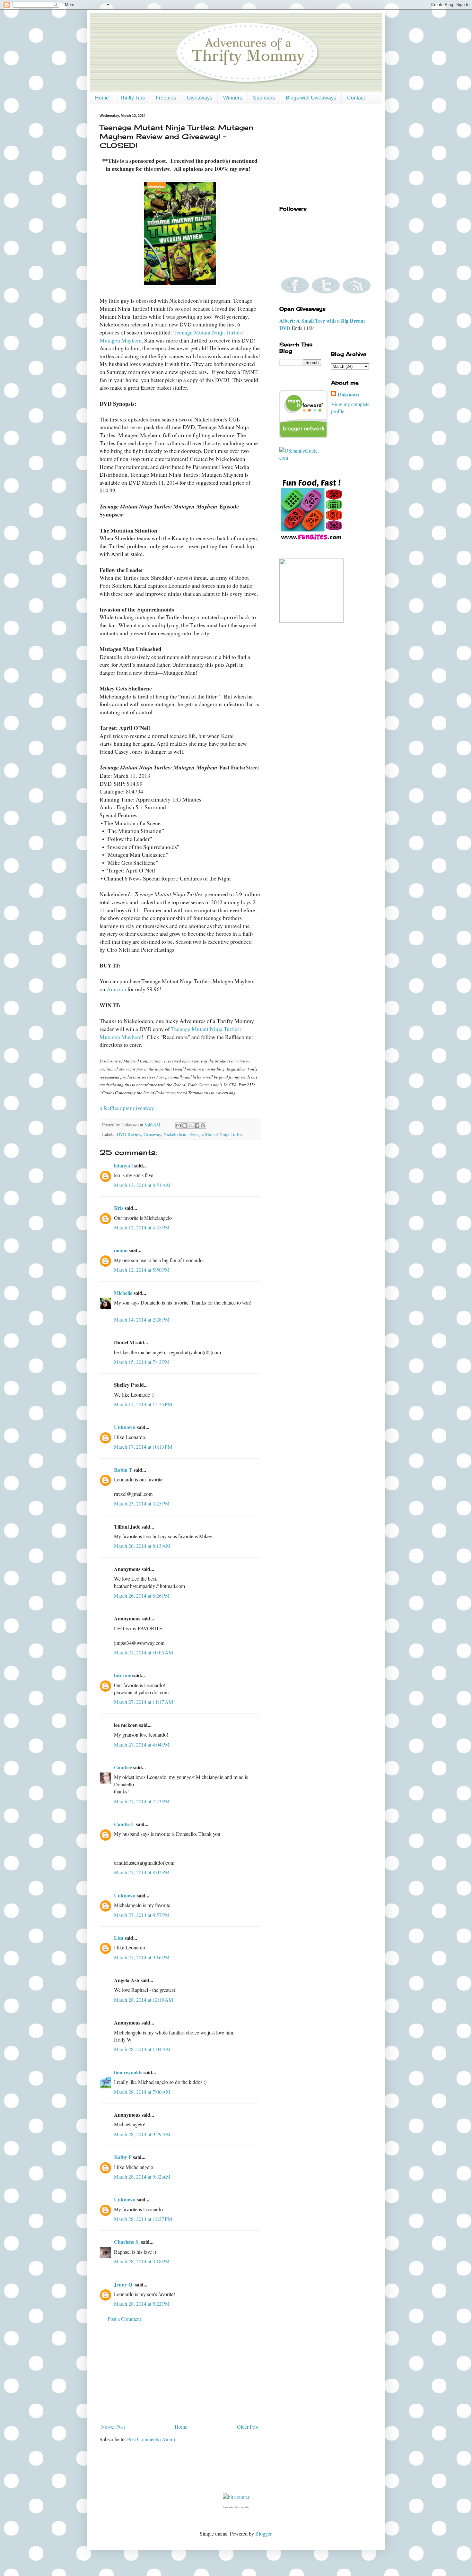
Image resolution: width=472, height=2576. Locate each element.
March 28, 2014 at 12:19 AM (144, 2000)
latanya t (123, 1165)
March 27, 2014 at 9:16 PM (142, 1957)
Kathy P (123, 2157)
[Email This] (179, 1125)
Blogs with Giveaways (311, 98)
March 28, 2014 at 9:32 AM (142, 2177)
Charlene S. (127, 2242)
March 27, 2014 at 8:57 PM (142, 1915)
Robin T (123, 1470)
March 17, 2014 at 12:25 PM (143, 1404)
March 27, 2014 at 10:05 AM (144, 1652)
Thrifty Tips (132, 98)
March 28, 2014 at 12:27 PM (143, 2219)
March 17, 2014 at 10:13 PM (143, 1447)
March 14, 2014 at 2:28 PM (142, 1319)
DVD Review (129, 1134)
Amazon (116, 989)
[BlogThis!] (185, 1125)
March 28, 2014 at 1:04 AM (142, 2049)
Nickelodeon (175, 1134)
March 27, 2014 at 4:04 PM (142, 1744)
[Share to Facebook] (197, 1125)
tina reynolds (128, 2072)
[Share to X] (191, 1125)
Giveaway (152, 1134)
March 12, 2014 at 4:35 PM (142, 1227)
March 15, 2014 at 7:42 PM (142, 1362)
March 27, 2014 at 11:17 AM (144, 1702)
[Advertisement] (180, 2373)
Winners (233, 98)
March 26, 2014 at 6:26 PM (142, 1596)
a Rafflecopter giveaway (127, 1108)
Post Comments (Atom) (151, 2439)
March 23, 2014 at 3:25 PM (142, 1503)
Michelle (123, 1293)
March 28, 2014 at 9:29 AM (142, 2134)
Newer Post (113, 2427)
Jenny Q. (124, 2284)
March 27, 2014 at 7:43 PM (142, 1801)
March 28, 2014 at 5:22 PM (142, 2304)
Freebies (166, 98)
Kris (119, 1208)
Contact (356, 98)
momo (121, 1250)
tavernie (122, 1675)
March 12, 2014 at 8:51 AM (142, 1185)
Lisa (119, 1938)
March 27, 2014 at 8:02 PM (142, 1872)
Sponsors (264, 98)
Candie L (124, 1824)
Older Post (248, 2427)
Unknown (125, 1427)
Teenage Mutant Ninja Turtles (216, 1134)
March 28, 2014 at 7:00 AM (142, 2092)
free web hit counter (236, 2507)
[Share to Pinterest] (203, 1125)
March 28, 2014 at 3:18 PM (142, 2261)
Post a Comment (124, 2319)
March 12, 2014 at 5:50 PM (142, 1270)
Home (102, 98)
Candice (123, 1767)
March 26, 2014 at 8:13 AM (142, 1546)
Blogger (263, 2533)
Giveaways (200, 98)
